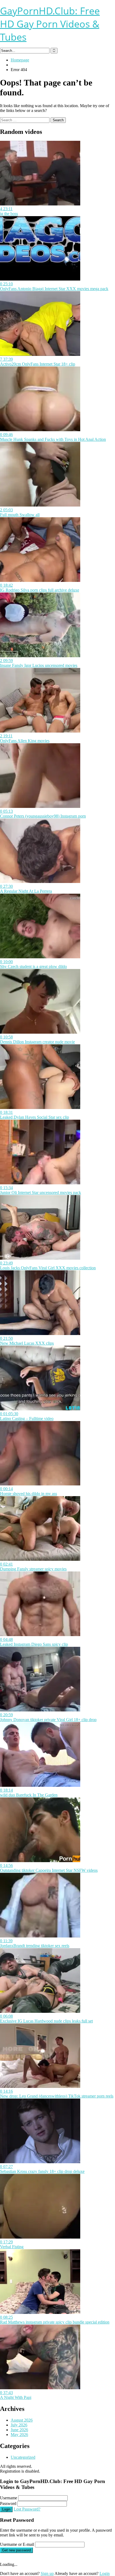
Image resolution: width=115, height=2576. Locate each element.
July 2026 (19, 2425)
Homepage (20, 60)
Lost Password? (27, 2509)
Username (9, 2498)
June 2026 (19, 2430)
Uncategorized (23, 2457)
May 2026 (19, 2435)
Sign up (47, 2573)
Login (6, 2509)
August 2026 (22, 2420)
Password (8, 2503)
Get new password (16, 2550)
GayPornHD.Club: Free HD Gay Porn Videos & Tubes (50, 24)
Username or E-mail (17, 2544)
